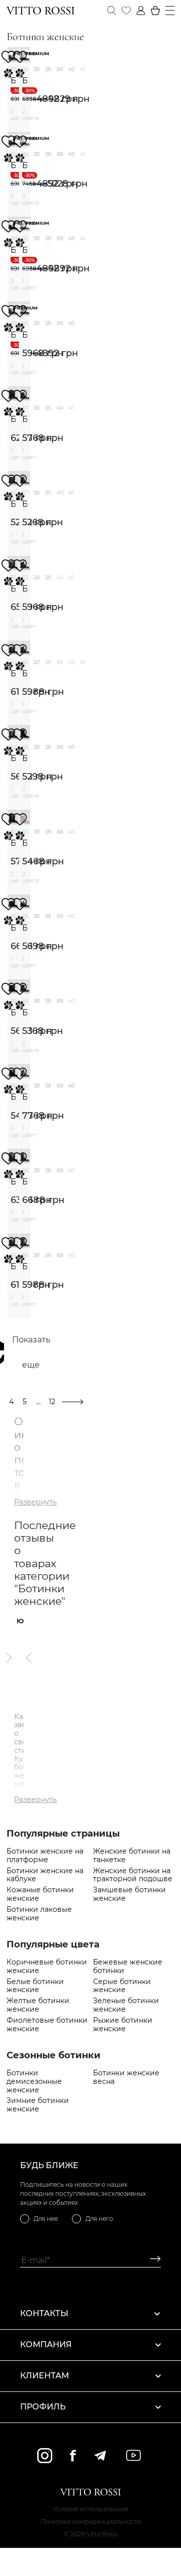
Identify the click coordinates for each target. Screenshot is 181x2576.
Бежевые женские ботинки (128, 1966)
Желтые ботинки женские (38, 2005)
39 (60, 69)
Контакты (44, 2313)
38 (48, 69)
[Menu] (170, 11)
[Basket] (155, 11)
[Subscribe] (152, 2260)
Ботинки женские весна (126, 2077)
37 (37, 69)
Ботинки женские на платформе (45, 1856)
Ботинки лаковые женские (39, 1914)
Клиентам (44, 2376)
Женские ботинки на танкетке (132, 1856)
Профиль (43, 2407)
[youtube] (133, 2455)
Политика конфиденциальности (91, 2522)
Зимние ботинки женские (38, 2105)
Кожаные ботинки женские (40, 1894)
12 (52, 1402)
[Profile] (141, 11)
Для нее (46, 2219)
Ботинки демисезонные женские (34, 2081)
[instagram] (45, 2456)
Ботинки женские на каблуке (45, 1875)
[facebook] (73, 2455)
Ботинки (13, 81)
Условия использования (90, 2509)
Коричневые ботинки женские (47, 1966)
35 (48, 577)
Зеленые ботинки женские (126, 2005)
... (38, 1402)
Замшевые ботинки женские (129, 1894)
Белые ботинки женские (35, 1986)
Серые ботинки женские (122, 1986)
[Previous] (30, 1657)
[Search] (112, 11)
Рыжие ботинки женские (123, 2025)
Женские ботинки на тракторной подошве (133, 1875)
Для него (99, 2219)
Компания (46, 2344)
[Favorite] (126, 11)
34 (36, 577)
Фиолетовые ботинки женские (47, 2025)
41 (83, 69)
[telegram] (100, 2456)
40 (71, 69)
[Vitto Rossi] (40, 11)
